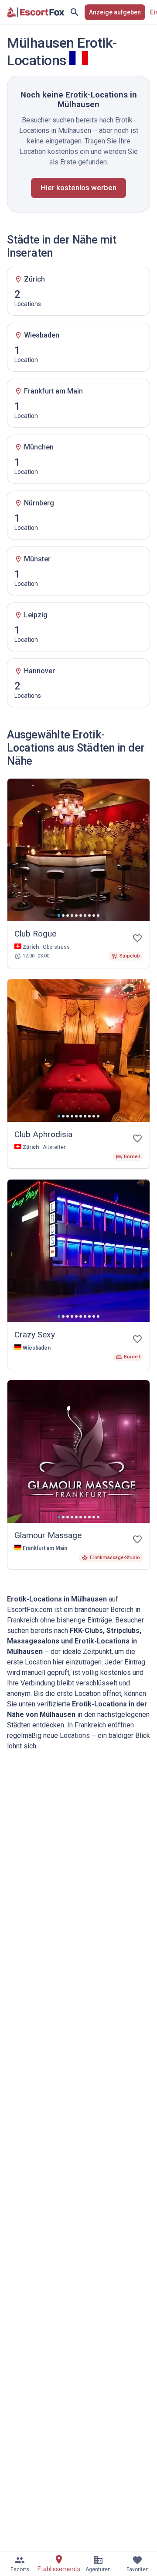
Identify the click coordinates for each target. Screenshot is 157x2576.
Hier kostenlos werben (78, 188)
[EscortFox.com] (36, 12)
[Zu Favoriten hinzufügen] (137, 938)
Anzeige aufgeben (115, 12)
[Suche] (75, 12)
